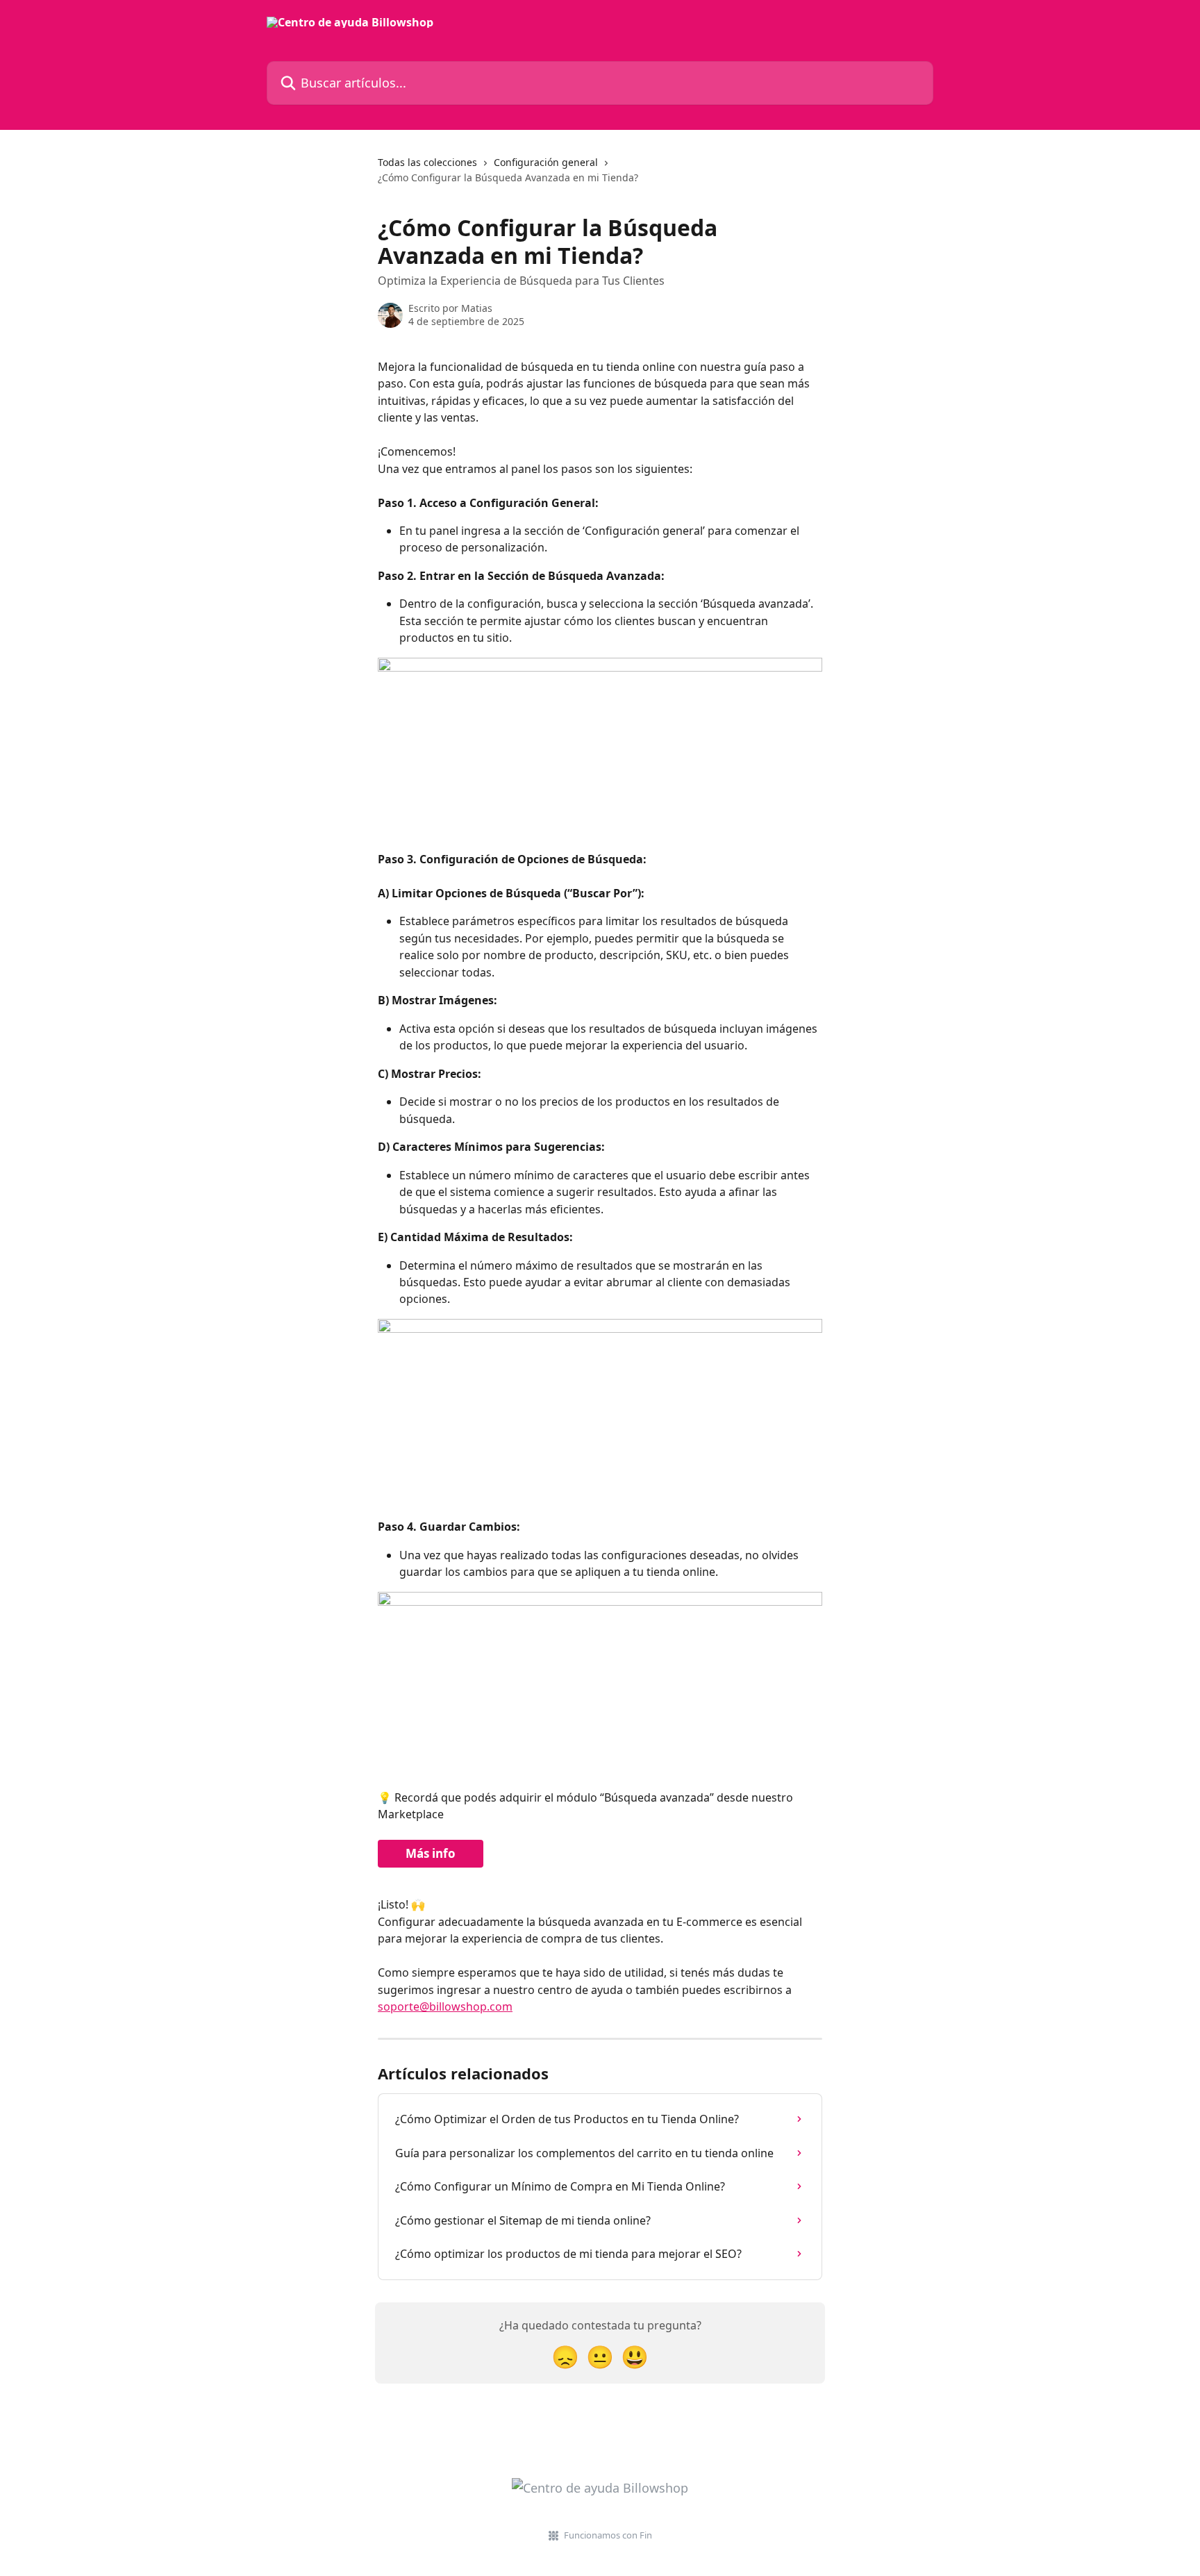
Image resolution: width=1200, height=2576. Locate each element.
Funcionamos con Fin (608, 2535)
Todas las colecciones (427, 162)
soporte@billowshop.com (445, 2006)
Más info (431, 1853)
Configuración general (546, 162)
